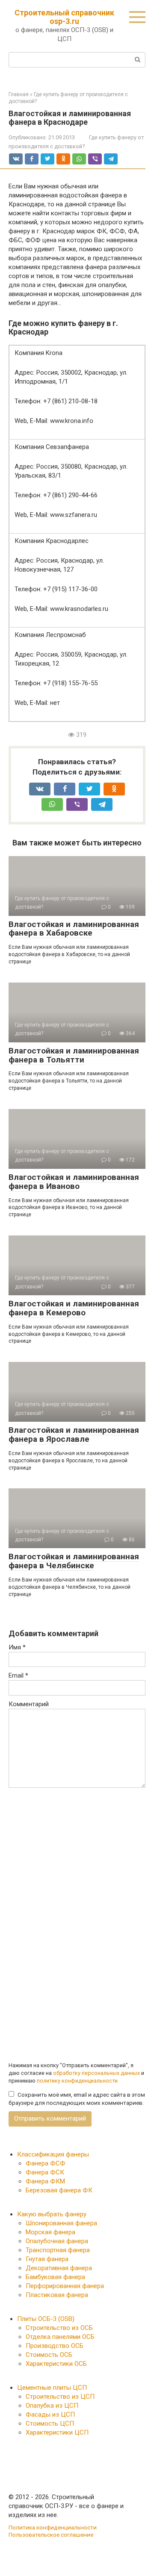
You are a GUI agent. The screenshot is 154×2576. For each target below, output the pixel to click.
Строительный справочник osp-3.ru (64, 17)
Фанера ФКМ (45, 2181)
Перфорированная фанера (65, 2286)
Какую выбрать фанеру (52, 2214)
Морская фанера (50, 2232)
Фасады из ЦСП (50, 2415)
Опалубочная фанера (57, 2241)
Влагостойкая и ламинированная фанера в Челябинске (74, 1561)
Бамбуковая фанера (55, 2277)
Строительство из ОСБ (59, 2328)
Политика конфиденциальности (53, 2527)
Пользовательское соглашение (51, 2535)
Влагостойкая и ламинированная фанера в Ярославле (74, 1435)
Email (18, 1675)
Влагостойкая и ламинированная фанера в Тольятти (74, 1055)
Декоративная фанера (59, 2268)
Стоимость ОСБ (49, 2355)
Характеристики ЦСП (57, 2432)
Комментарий (29, 1704)
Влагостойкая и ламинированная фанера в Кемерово (74, 1308)
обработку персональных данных (96, 2073)
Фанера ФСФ (46, 2163)
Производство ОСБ (55, 2346)
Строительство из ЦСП (60, 2397)
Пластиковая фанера (57, 2295)
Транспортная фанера (58, 2250)
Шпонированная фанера (61, 2223)
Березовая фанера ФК (59, 2190)
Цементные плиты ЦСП (52, 2388)
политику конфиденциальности (77, 2081)
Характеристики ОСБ (56, 2364)
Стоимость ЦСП (50, 2423)
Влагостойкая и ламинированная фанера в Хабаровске (74, 929)
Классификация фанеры (53, 2154)
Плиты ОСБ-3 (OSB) (46, 2319)
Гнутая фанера (47, 2259)
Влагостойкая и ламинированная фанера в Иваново (74, 1182)
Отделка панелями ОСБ (60, 2337)
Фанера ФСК (45, 2172)
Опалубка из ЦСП (52, 2406)
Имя (17, 1647)
